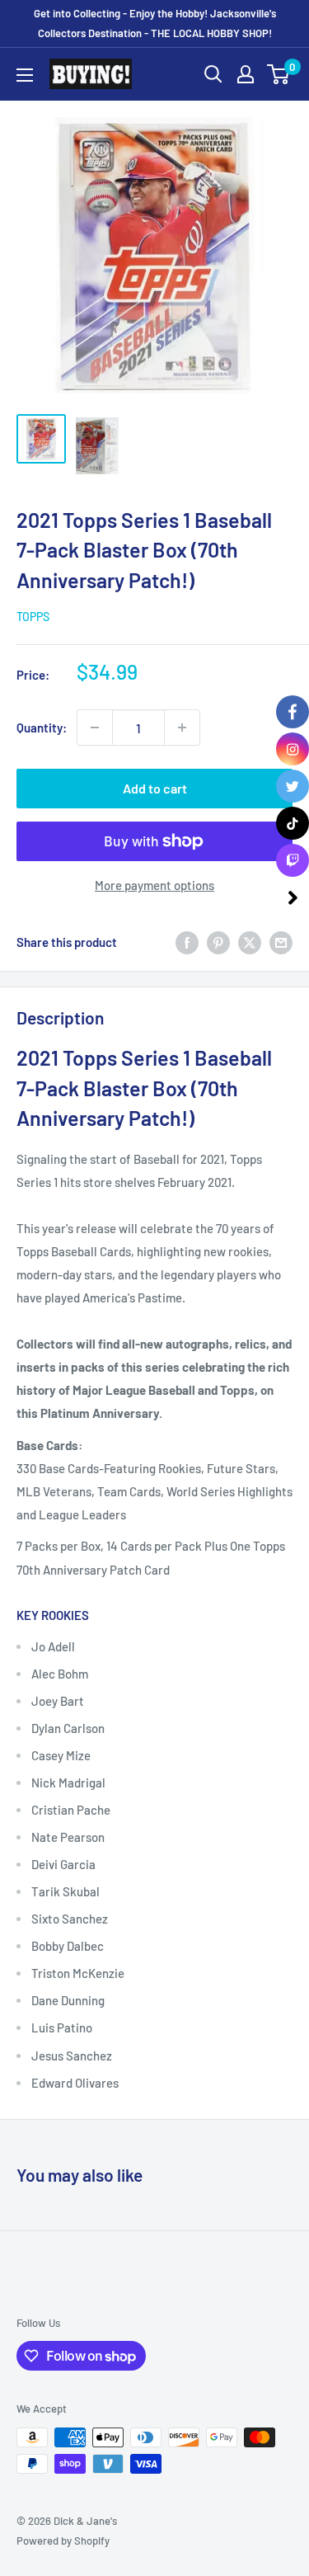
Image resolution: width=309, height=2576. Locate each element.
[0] (279, 74)
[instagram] (293, 749)
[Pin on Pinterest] (218, 942)
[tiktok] (293, 823)
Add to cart (155, 788)
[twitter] (293, 786)
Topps (33, 617)
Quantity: (42, 728)
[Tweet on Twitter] (250, 942)
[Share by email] (281, 942)
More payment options (154, 885)
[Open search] (213, 74)
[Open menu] (25, 75)
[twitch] (293, 860)
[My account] (246, 74)
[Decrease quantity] (95, 728)
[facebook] (293, 712)
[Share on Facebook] (187, 942)
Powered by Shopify (63, 2541)
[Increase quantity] (182, 728)
